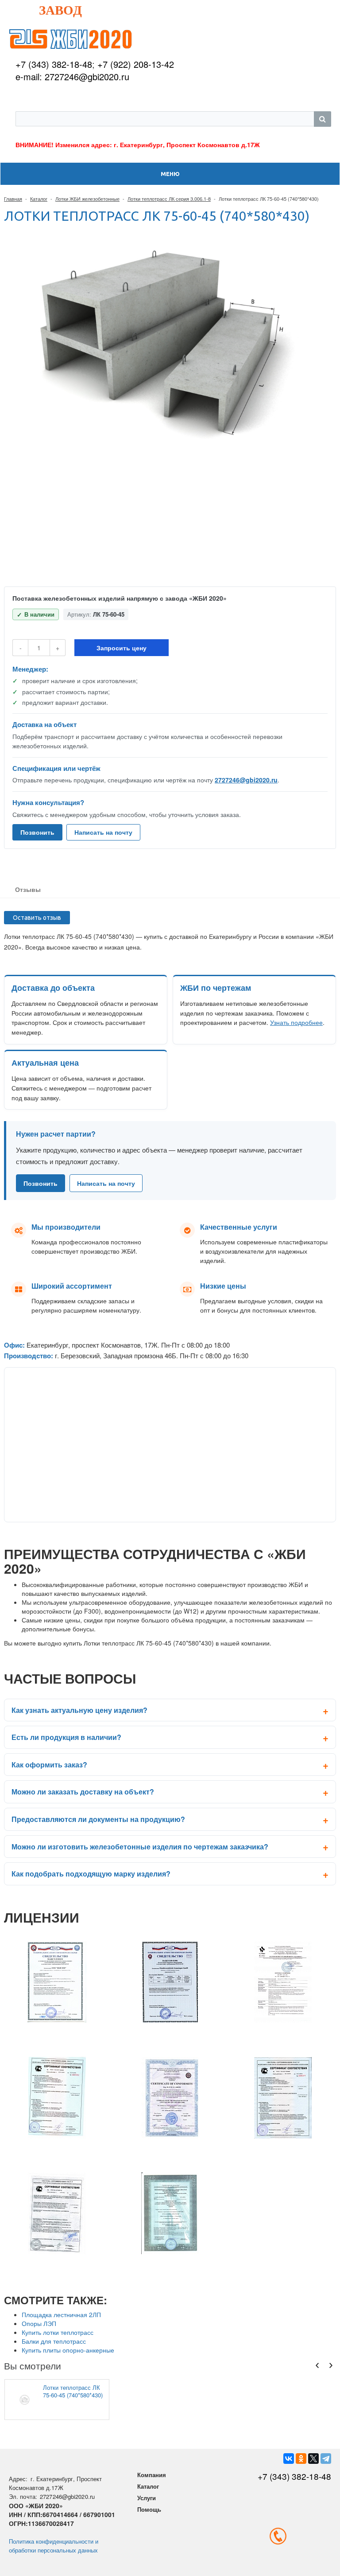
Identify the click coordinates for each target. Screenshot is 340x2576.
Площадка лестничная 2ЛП (61, 2314)
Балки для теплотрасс (54, 2341)
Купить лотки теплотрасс (58, 2332)
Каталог (39, 199)
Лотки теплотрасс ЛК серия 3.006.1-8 (169, 199)
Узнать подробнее (296, 1022)
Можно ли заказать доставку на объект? (83, 1792)
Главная (13, 199)
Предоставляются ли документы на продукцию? (98, 1819)
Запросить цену (122, 648)
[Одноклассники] (301, 2459)
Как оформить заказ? (49, 1765)
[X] (313, 2459)
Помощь (149, 2509)
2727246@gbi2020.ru (246, 780)
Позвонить (37, 832)
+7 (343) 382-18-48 (54, 64)
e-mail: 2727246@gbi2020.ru (72, 76)
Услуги (147, 2498)
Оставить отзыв (37, 918)
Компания (152, 2475)
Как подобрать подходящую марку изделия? (91, 1874)
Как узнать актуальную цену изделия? (79, 1710)
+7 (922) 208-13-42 (136, 64)
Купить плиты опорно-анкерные (68, 2350)
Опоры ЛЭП (39, 2323)
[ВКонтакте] (289, 2459)
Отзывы (28, 889)
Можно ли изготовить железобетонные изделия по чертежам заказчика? (140, 1847)
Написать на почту (103, 832)
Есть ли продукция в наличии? (66, 1737)
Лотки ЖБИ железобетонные (87, 199)
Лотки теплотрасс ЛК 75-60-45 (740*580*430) (73, 2391)
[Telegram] (326, 2459)
